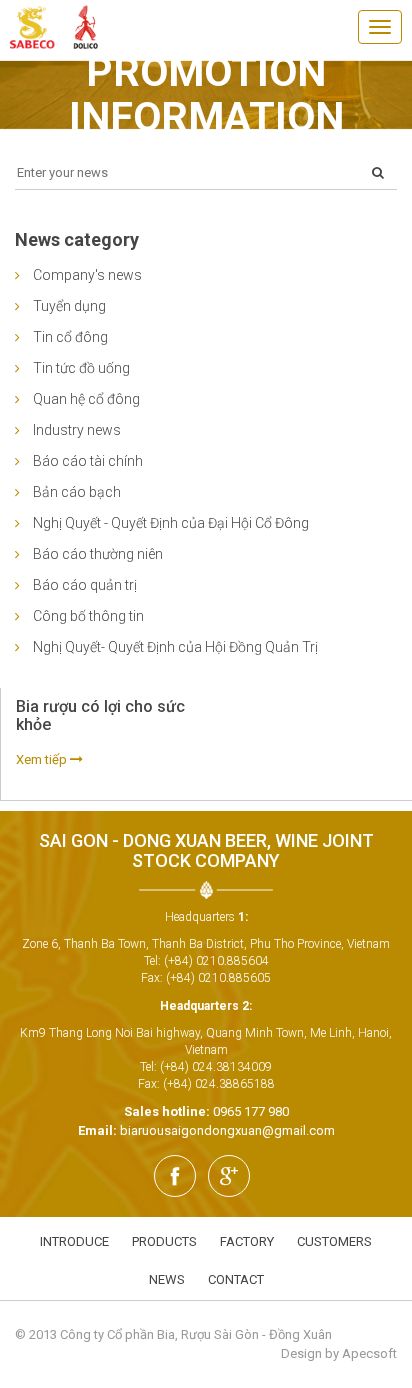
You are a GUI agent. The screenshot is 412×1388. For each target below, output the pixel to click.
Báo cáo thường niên (98, 554)
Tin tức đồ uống (81, 368)
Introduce (74, 1241)
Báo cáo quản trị (85, 585)
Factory (247, 1241)
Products (164, 1241)
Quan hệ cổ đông (86, 399)
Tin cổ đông (70, 337)
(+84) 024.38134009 (216, 1067)
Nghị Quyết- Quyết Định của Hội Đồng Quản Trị (175, 647)
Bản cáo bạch (77, 492)
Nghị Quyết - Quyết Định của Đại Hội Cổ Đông (171, 523)
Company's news (87, 275)
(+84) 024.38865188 (219, 1084)
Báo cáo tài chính (88, 461)
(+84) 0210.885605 (218, 978)
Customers (334, 1241)
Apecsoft (369, 1353)
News (167, 1279)
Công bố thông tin (88, 616)
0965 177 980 (251, 1111)
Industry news (77, 430)
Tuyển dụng (69, 306)
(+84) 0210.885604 (216, 961)
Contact (236, 1279)
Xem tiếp (43, 759)
